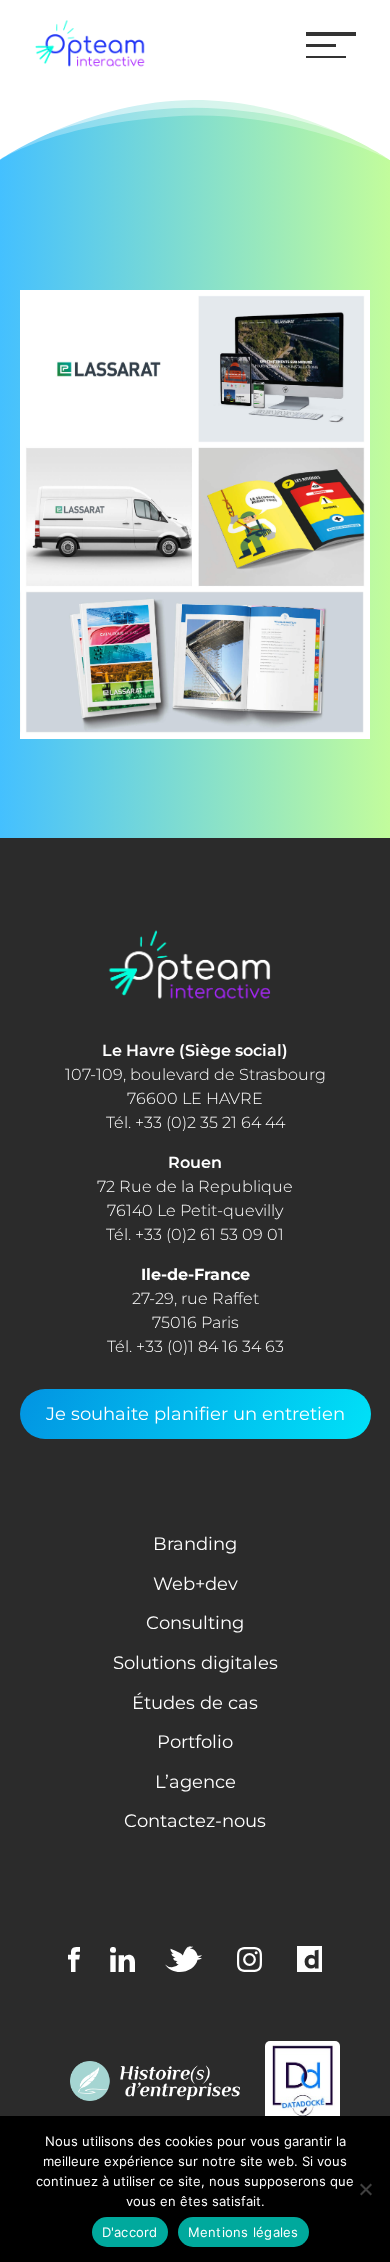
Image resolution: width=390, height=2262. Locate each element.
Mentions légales (243, 2232)
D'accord (130, 2232)
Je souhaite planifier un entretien (195, 1414)
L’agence (195, 1782)
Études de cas (195, 1703)
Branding (195, 1544)
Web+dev (195, 1584)
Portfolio (195, 1742)
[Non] (365, 2189)
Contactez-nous (195, 1821)
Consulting (195, 1623)
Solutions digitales (195, 1663)
